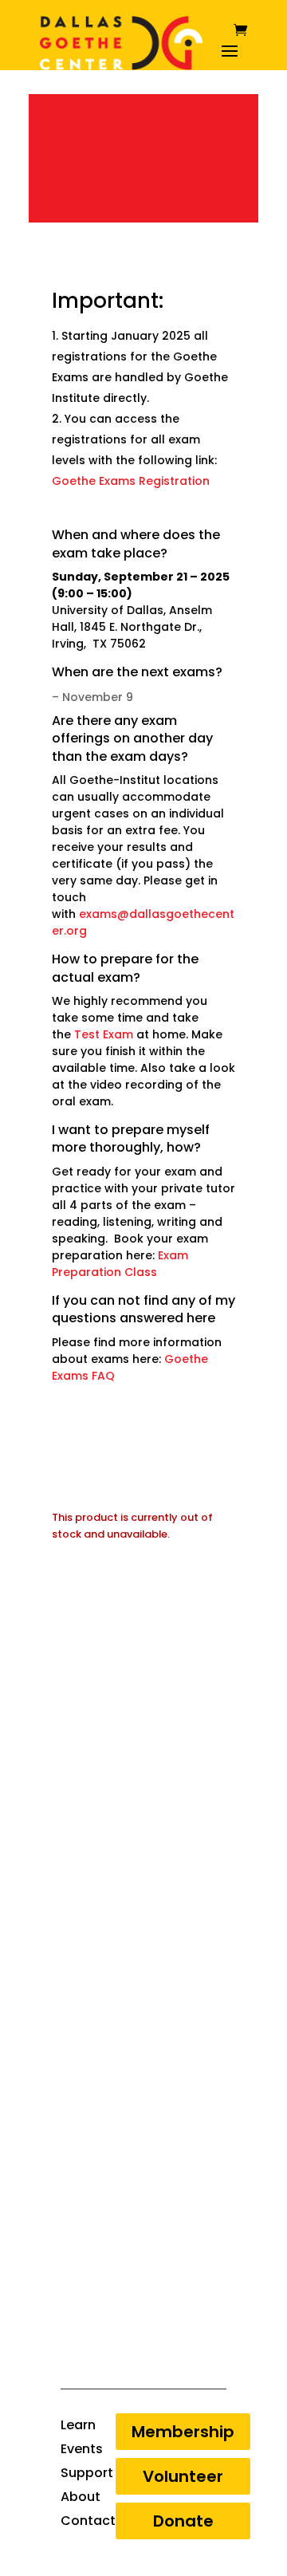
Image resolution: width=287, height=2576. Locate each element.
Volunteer (183, 2476)
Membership (183, 2432)
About (81, 2499)
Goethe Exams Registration (131, 481)
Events (82, 2451)
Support (87, 2475)
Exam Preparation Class (120, 1264)
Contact (88, 2523)
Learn (78, 2427)
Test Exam (104, 1034)
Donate (183, 2521)
